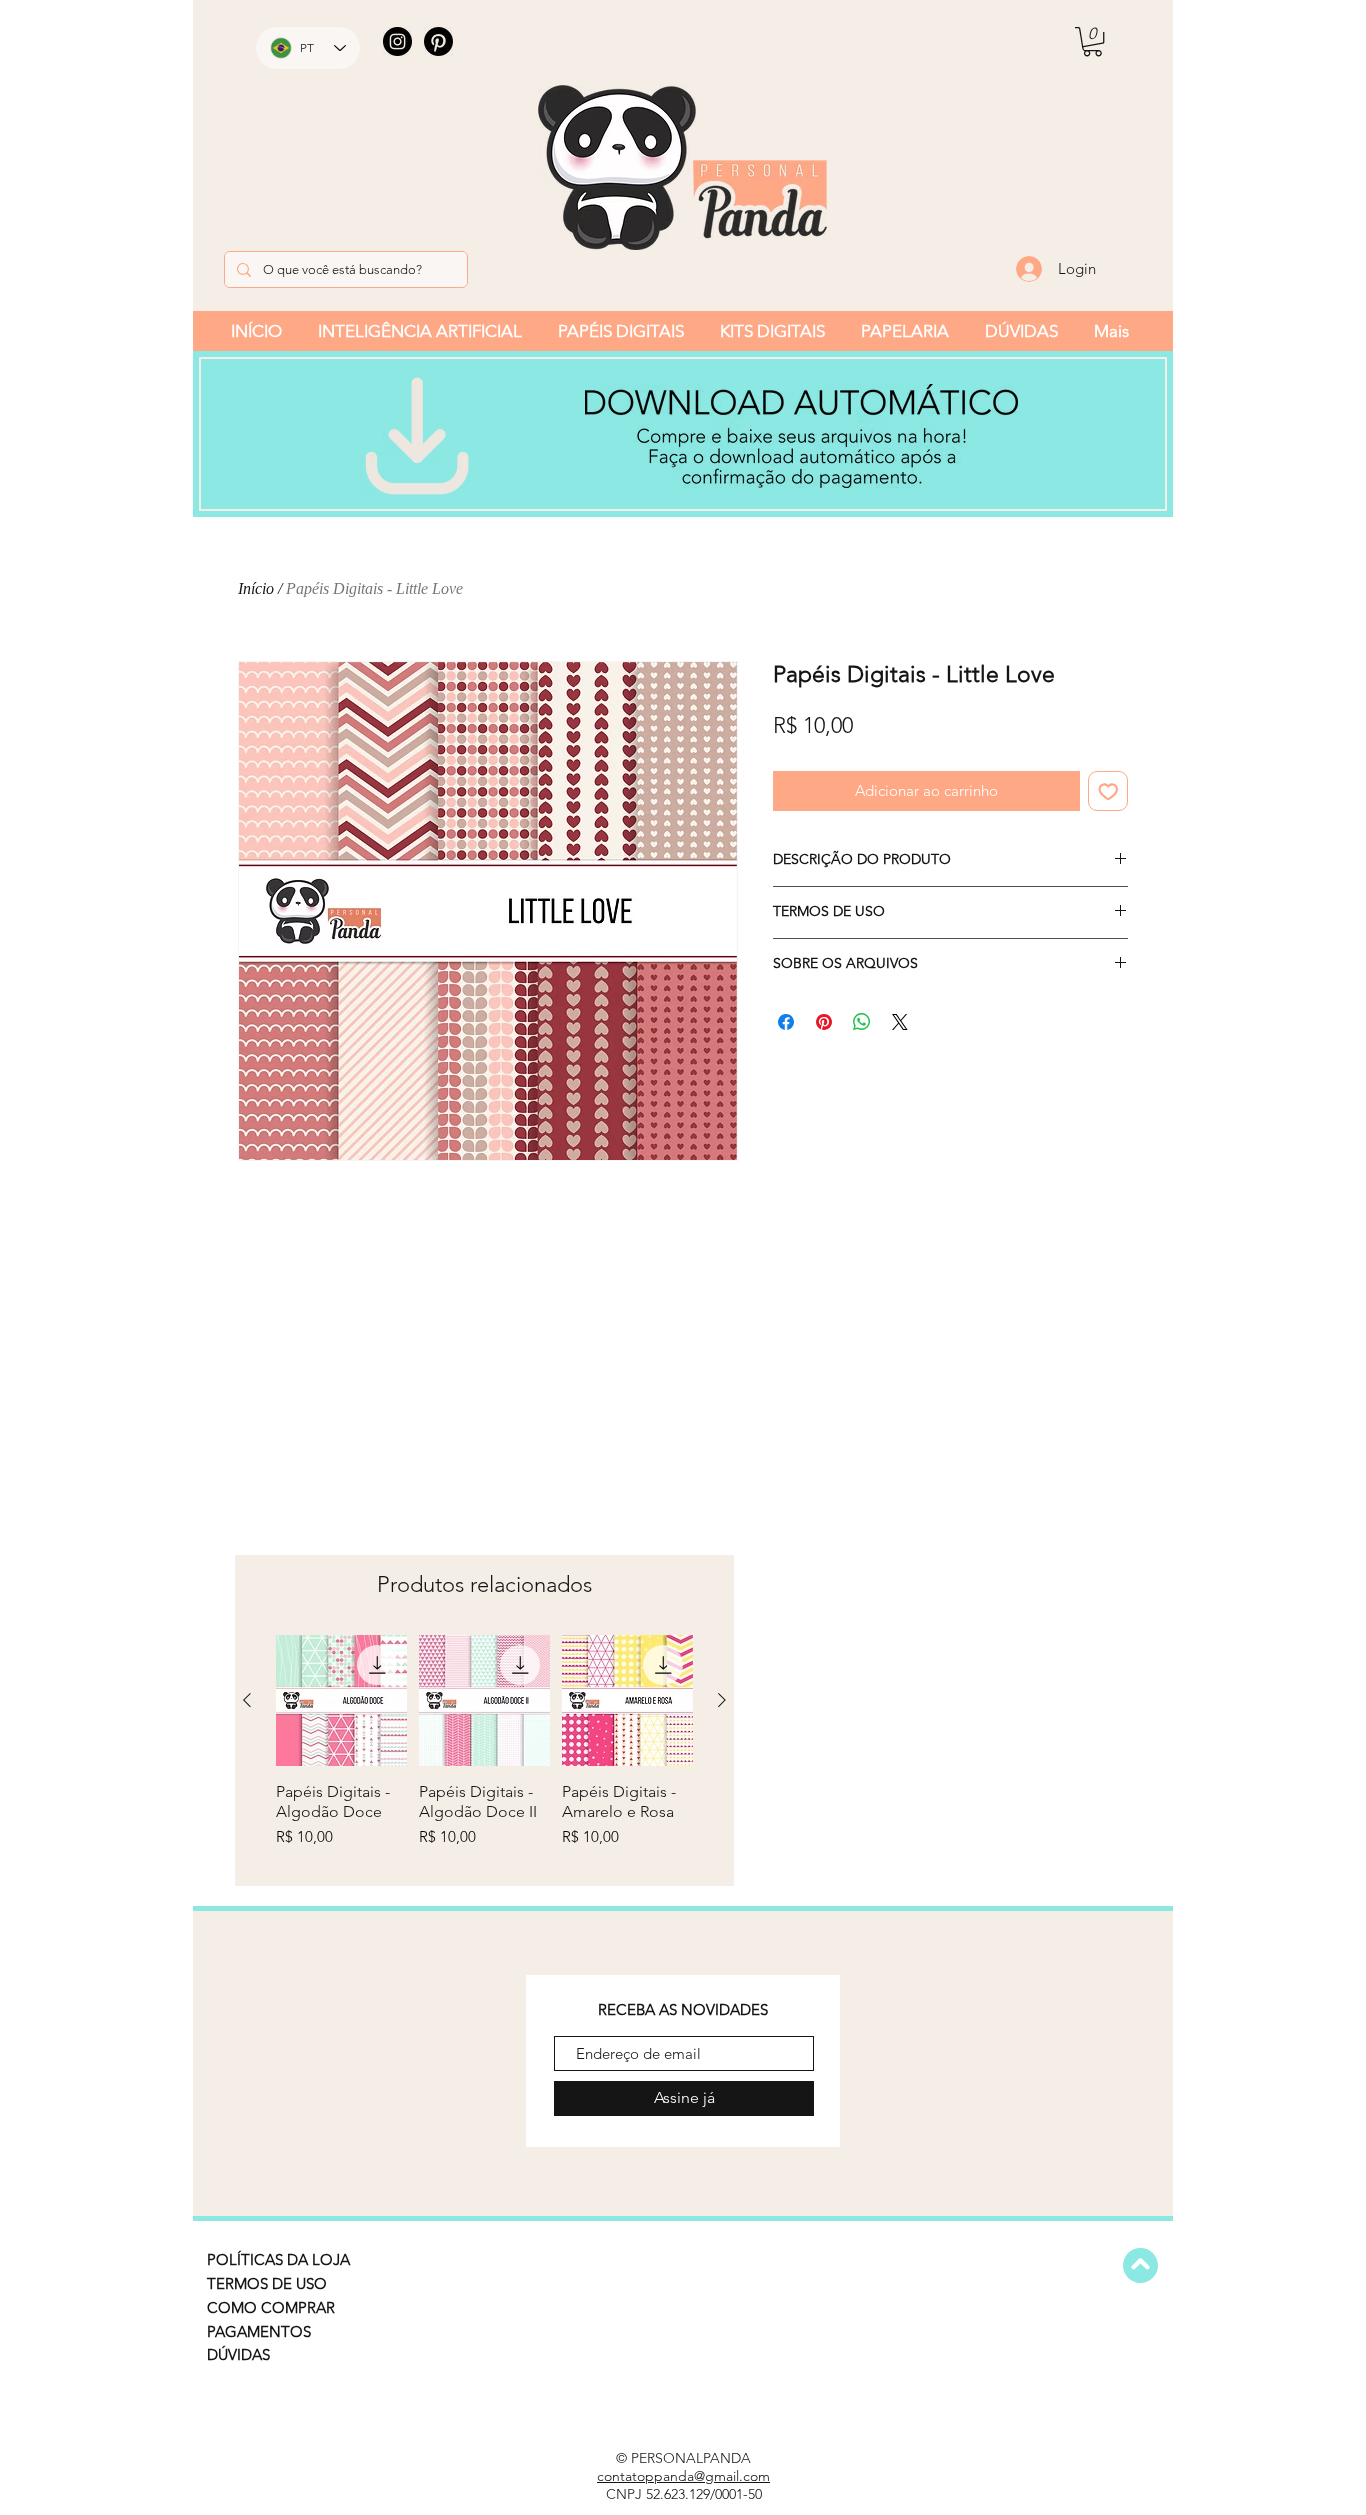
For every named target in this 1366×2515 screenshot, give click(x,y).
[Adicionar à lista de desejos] (1108, 791)
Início (256, 588)
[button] (1092, 41)
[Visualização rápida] (341, 1700)
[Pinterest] (438, 41)
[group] (484, 1752)
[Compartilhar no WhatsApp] (862, 1022)
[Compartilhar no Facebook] (786, 1022)
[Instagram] (397, 41)
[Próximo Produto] (722, 1700)
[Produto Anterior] (247, 1700)
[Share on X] (900, 1022)
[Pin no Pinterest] (824, 1022)
